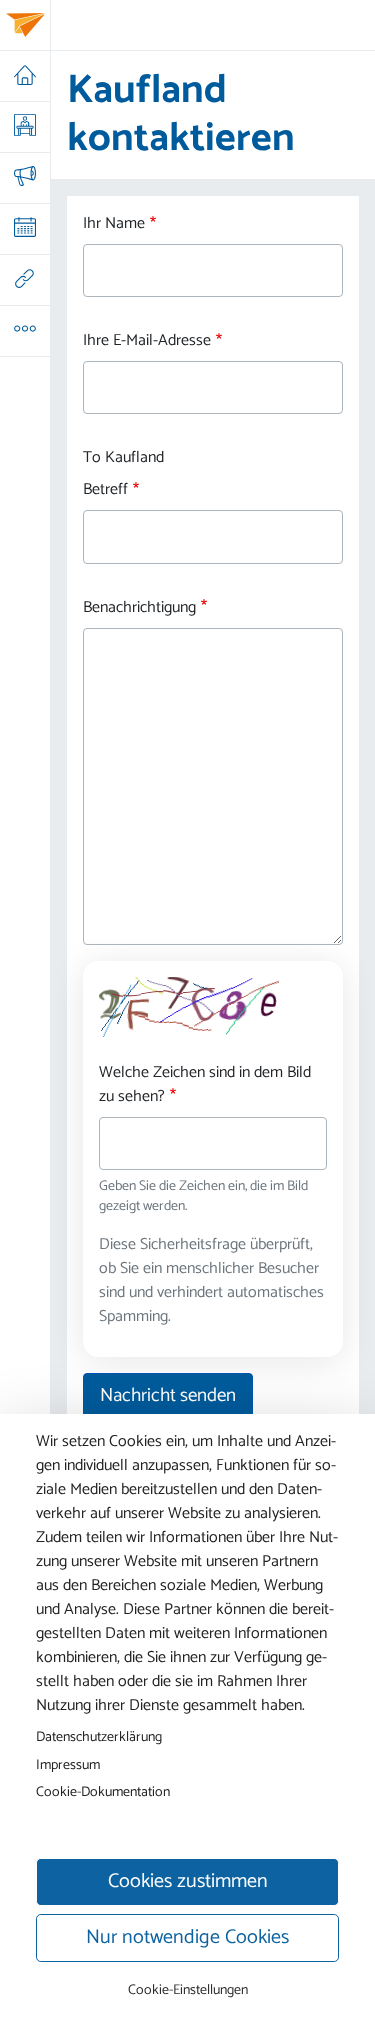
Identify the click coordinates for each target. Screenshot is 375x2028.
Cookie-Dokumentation (103, 1792)
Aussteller (24, 127)
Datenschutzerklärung (99, 1737)
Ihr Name (114, 224)
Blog (24, 178)
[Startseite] (25, 25)
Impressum (68, 1765)
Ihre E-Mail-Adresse (147, 341)
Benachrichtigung (139, 608)
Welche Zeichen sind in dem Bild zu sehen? (205, 1085)
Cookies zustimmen (188, 1881)
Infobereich (24, 331)
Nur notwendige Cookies (187, 1937)
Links (24, 280)
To (92, 458)
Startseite (24, 76)
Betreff (105, 490)
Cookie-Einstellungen (188, 1990)
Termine (24, 229)
